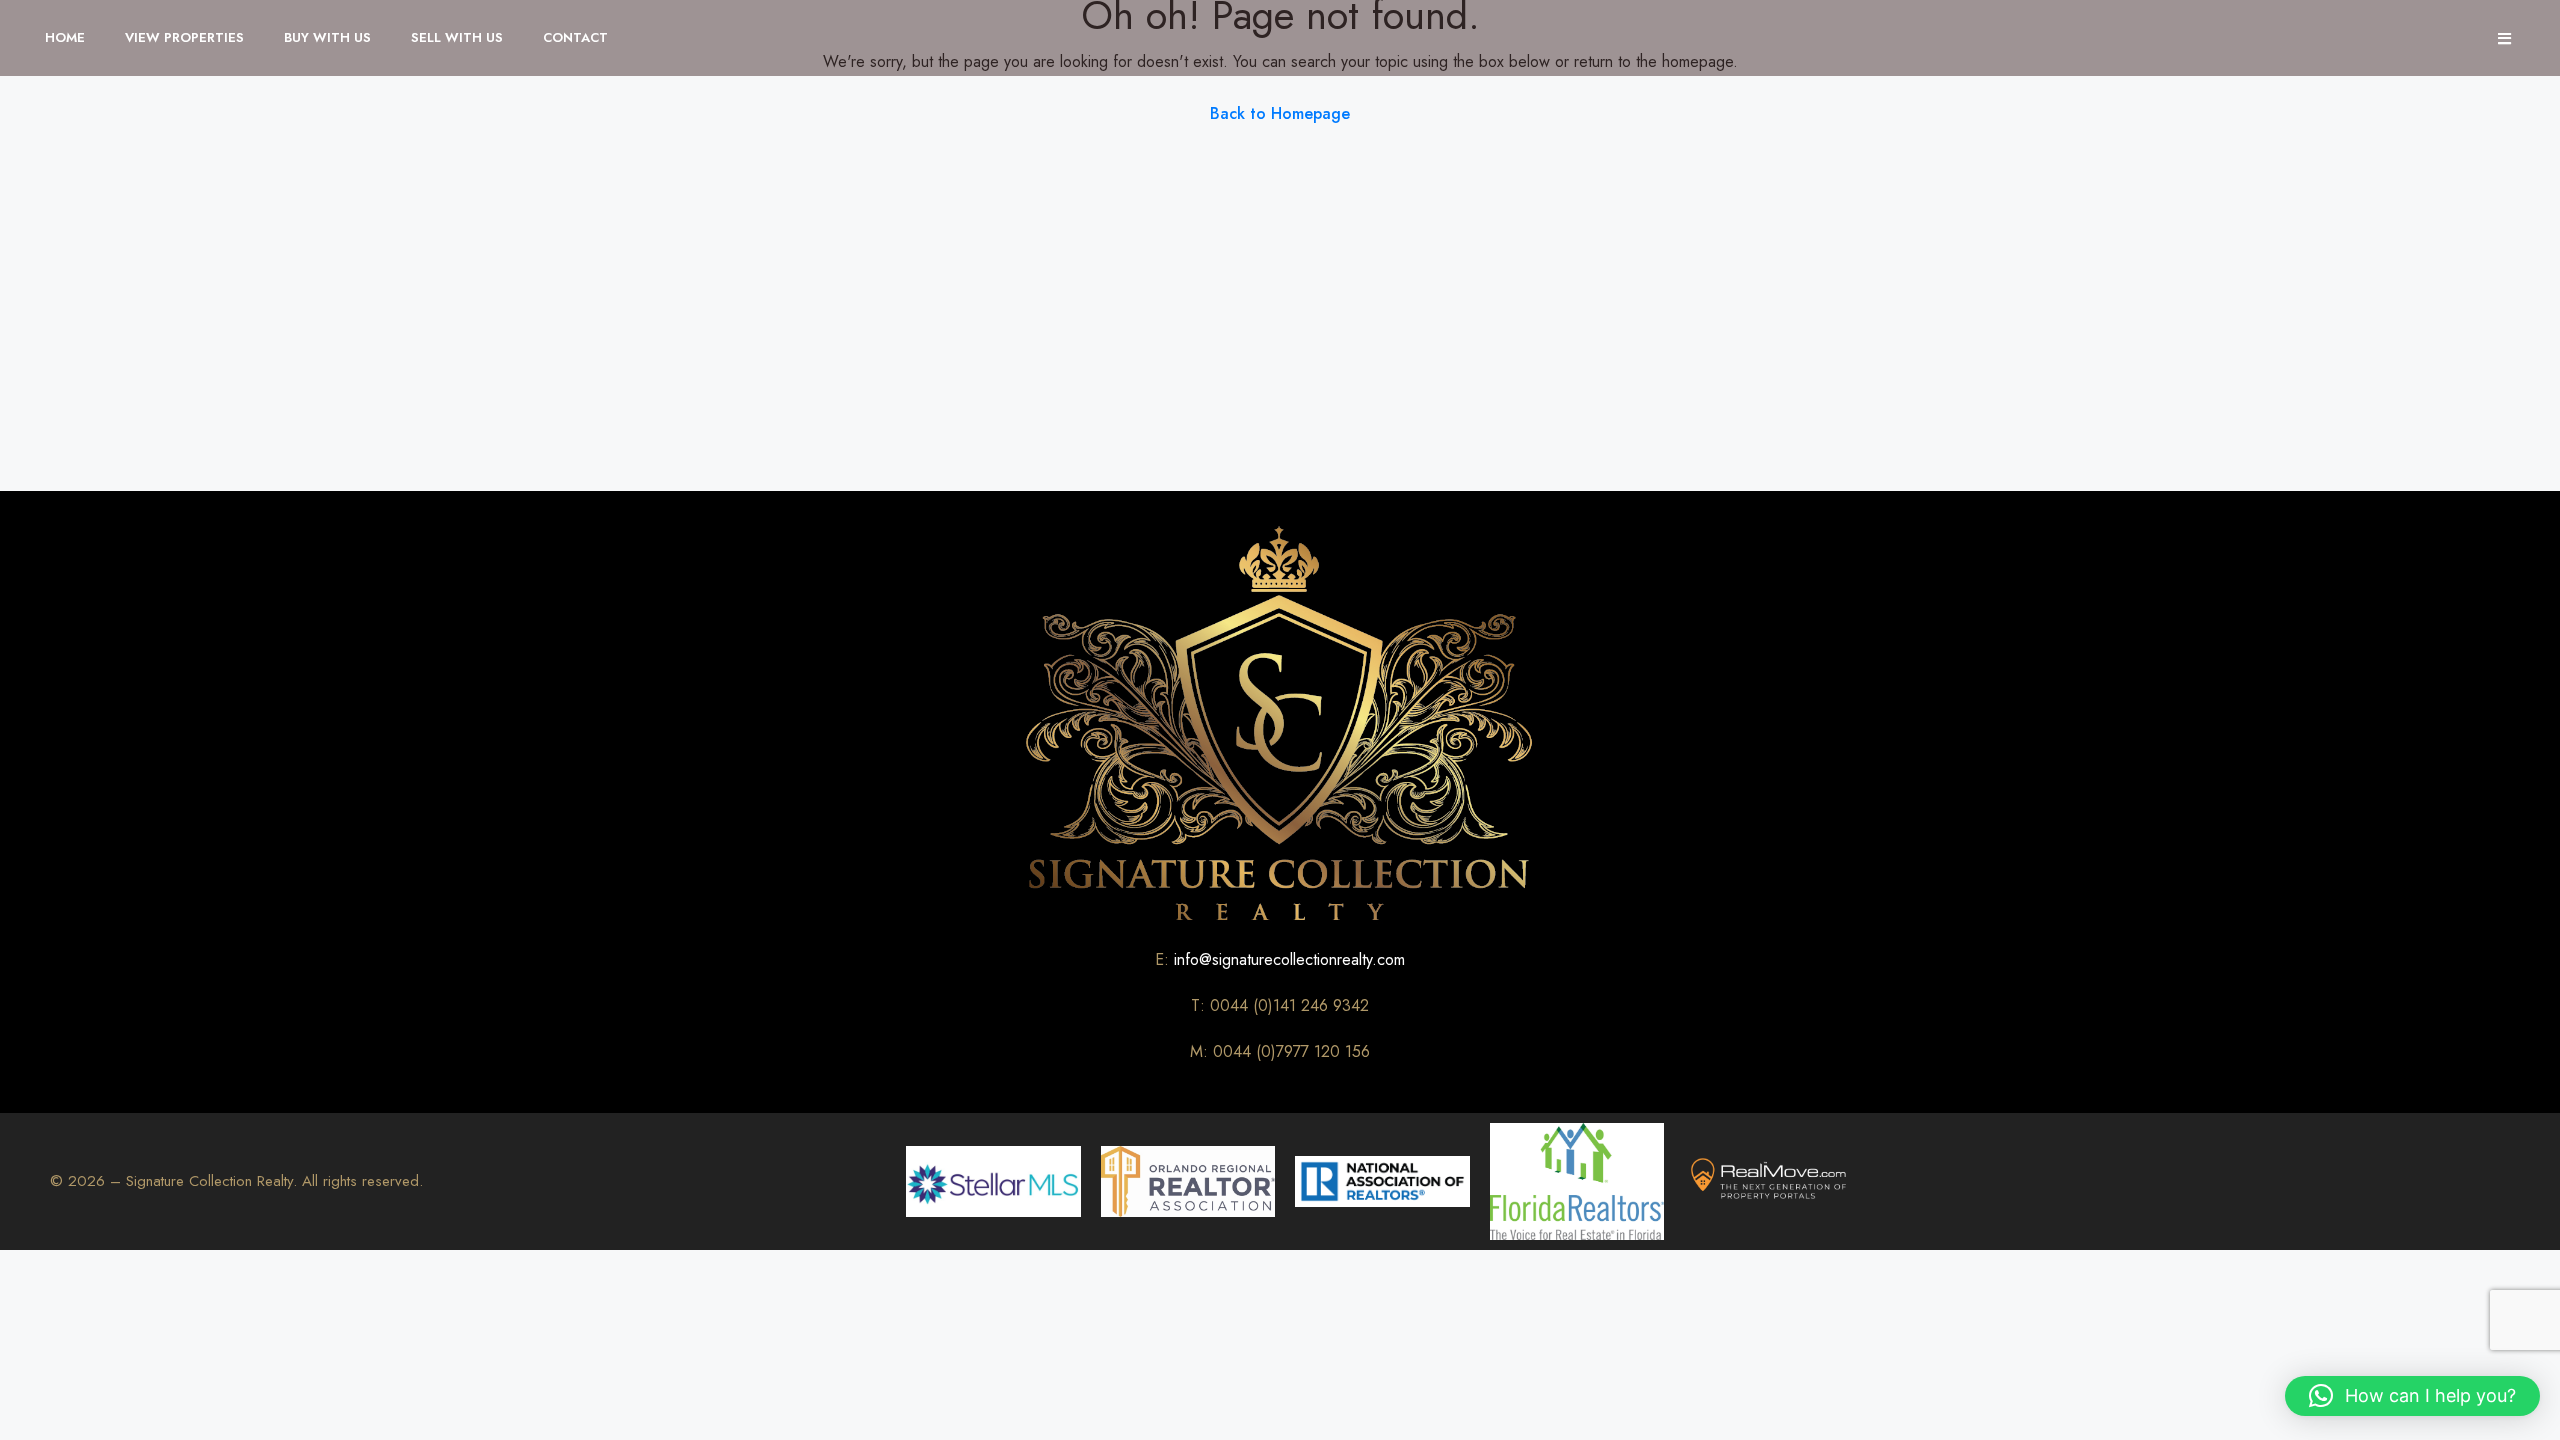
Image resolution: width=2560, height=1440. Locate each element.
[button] (2412, 1396)
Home (65, 37)
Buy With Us (327, 37)
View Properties (184, 37)
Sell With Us (457, 37)
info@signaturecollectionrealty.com (1289, 959)
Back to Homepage (1280, 113)
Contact (575, 37)
